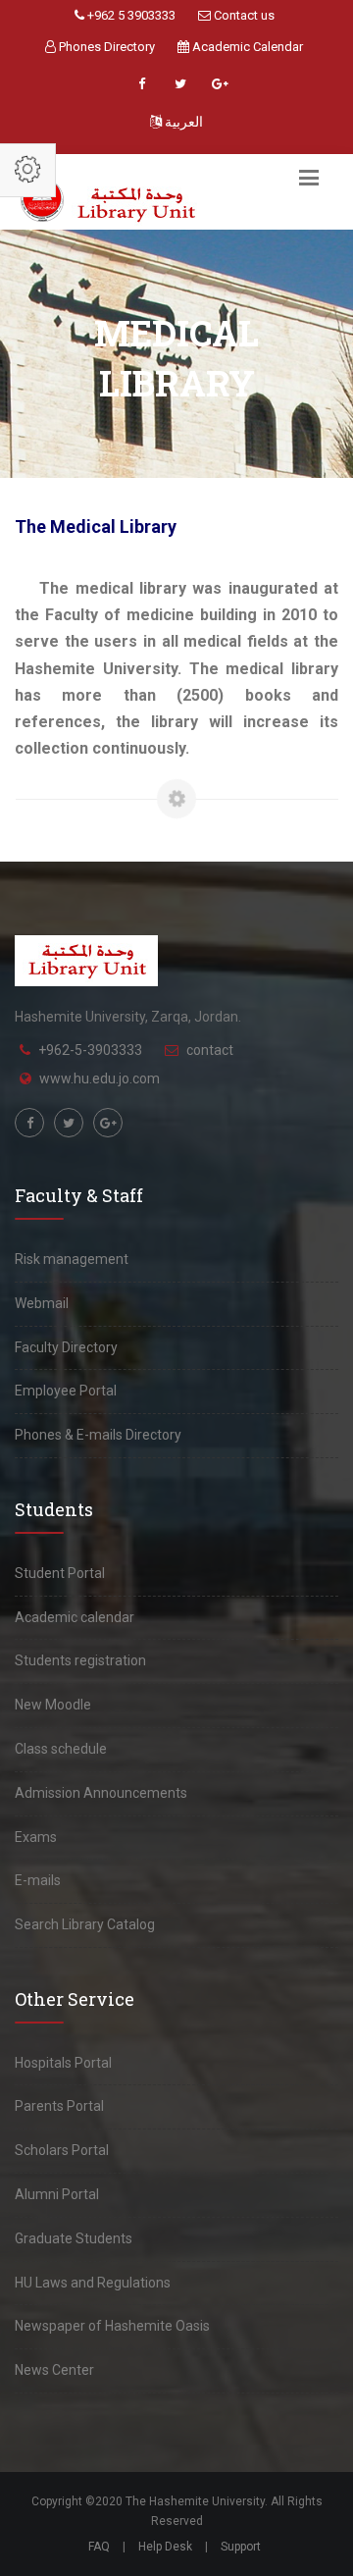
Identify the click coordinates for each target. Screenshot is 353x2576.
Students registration (80, 1660)
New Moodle (53, 1705)
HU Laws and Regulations (93, 2283)
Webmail (42, 1303)
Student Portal (60, 1573)
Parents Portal (59, 2106)
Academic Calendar (246, 47)
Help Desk (165, 2547)
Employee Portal (66, 1391)
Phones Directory (105, 47)
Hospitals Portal (63, 2063)
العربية (182, 122)
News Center (54, 2370)
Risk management (72, 1259)
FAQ (99, 2547)
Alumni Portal (57, 2194)
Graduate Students (74, 2238)
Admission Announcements (101, 1793)
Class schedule (61, 1749)
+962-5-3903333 (90, 1050)
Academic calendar (75, 1617)
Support (241, 2547)
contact (210, 1050)
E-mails (38, 1880)
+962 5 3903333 (130, 15)
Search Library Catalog (85, 1924)
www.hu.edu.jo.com (100, 1078)
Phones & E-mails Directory (98, 1435)
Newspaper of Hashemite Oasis (112, 2326)
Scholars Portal (62, 2150)
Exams (36, 1837)
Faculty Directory (66, 1347)
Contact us (243, 15)
